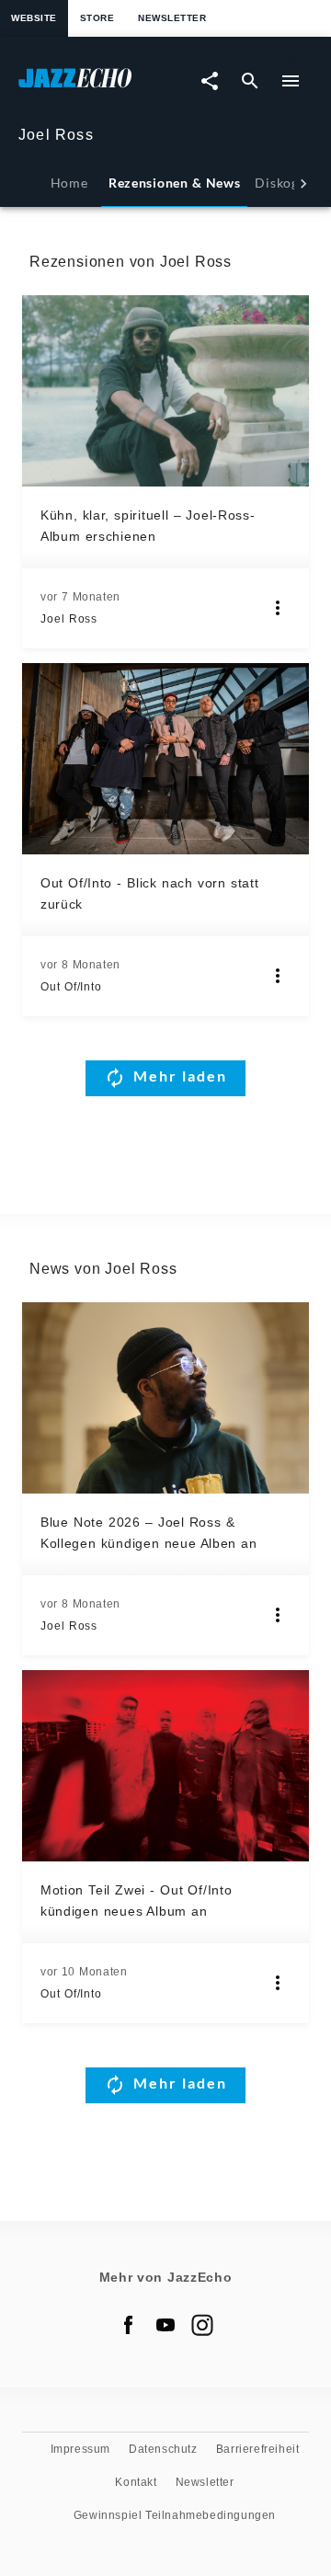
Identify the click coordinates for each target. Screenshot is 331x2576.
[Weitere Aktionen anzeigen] (278, 608)
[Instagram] (202, 2325)
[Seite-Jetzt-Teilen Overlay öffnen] (210, 81)
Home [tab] (69, 183)
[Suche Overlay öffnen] (250, 81)
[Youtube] (165, 2325)
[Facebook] (129, 2325)
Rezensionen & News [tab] (174, 183)
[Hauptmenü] (291, 81)
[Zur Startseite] (92, 87)
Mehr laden (180, 1076)
